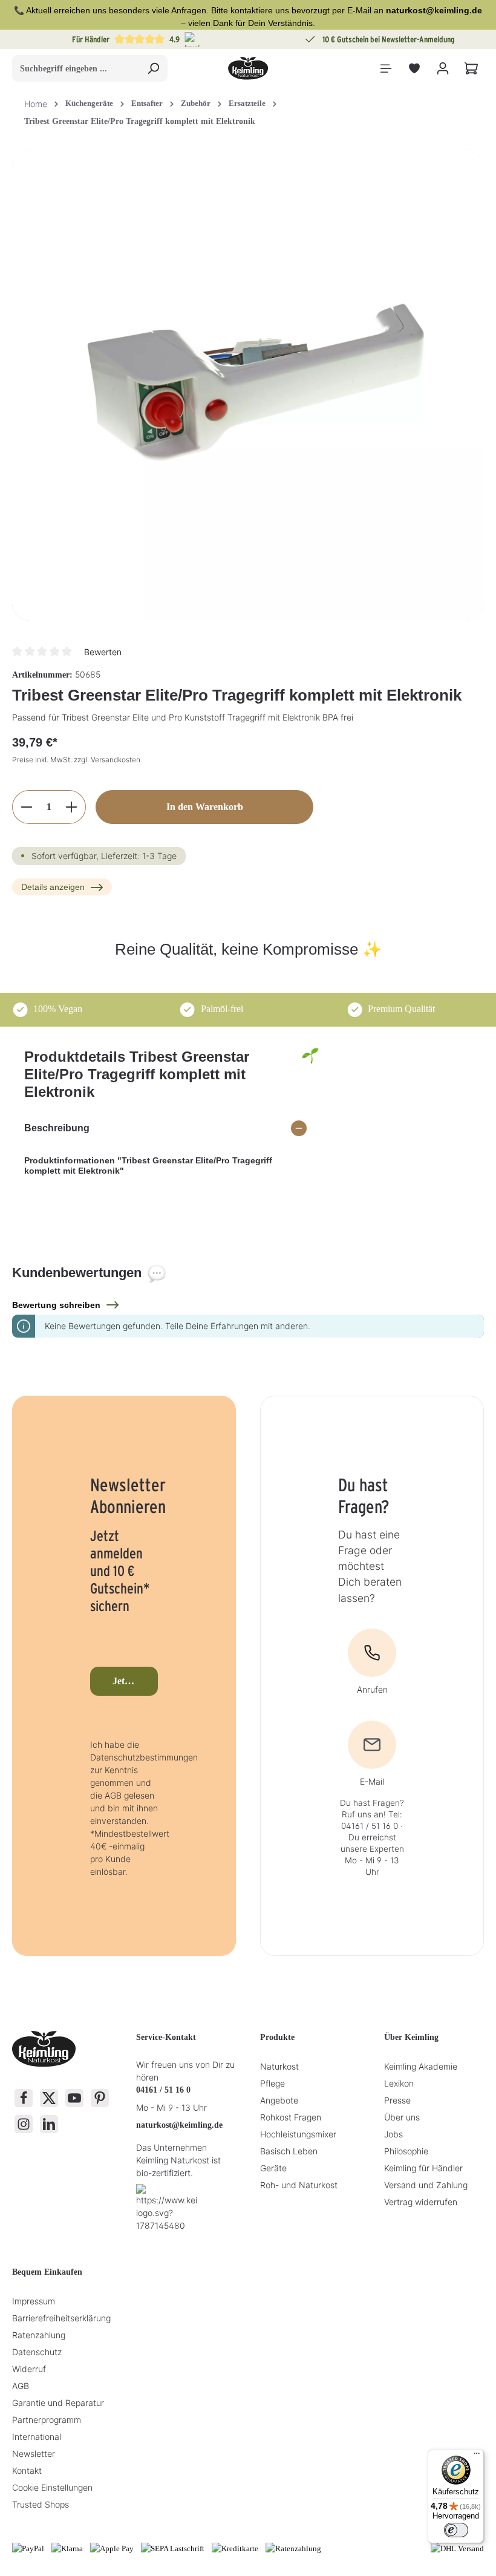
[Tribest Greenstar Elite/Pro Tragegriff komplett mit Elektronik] (248, 385)
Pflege (272, 2083)
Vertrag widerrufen (421, 2202)
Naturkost (279, 2066)
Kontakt (27, 2470)
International (37, 2437)
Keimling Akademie (421, 2066)
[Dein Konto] (442, 69)
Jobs (393, 2134)
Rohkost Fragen (291, 2117)
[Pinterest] (100, 2098)
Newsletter (34, 2453)
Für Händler (91, 39)
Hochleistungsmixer (298, 2134)
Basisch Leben (289, 2151)
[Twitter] (49, 2098)
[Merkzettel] (414, 69)
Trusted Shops (41, 2504)
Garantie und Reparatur (58, 2403)
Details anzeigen (53, 887)
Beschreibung (57, 1128)
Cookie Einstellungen (52, 2487)
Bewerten (103, 652)
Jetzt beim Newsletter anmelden (135, 1681)
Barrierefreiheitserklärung (61, 2318)
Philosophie (406, 2151)
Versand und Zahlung (426, 2185)
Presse (397, 2100)
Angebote (279, 2100)
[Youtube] (74, 2098)
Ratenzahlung (39, 2335)
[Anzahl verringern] (26, 807)
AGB (21, 2386)
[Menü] (386, 69)
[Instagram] (24, 2124)
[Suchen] (153, 68)
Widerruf (29, 2369)
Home (36, 104)
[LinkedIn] (49, 2124)
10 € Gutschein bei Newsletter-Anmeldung (389, 39)
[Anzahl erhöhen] (72, 807)
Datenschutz (37, 2352)
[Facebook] (24, 2098)
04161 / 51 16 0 (163, 2090)
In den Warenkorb (205, 807)
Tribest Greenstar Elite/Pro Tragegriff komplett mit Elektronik (140, 121)
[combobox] (76, 68)
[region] (248, 385)
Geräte (273, 2168)
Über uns (402, 2117)
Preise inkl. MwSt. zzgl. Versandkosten (76, 760)
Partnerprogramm (47, 2420)
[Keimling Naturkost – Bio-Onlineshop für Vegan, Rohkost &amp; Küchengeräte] (248, 68)
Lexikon (399, 2083)
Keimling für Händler (423, 2168)
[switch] (456, 2530)
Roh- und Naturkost (299, 2185)
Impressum (34, 2301)
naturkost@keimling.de (179, 2125)
